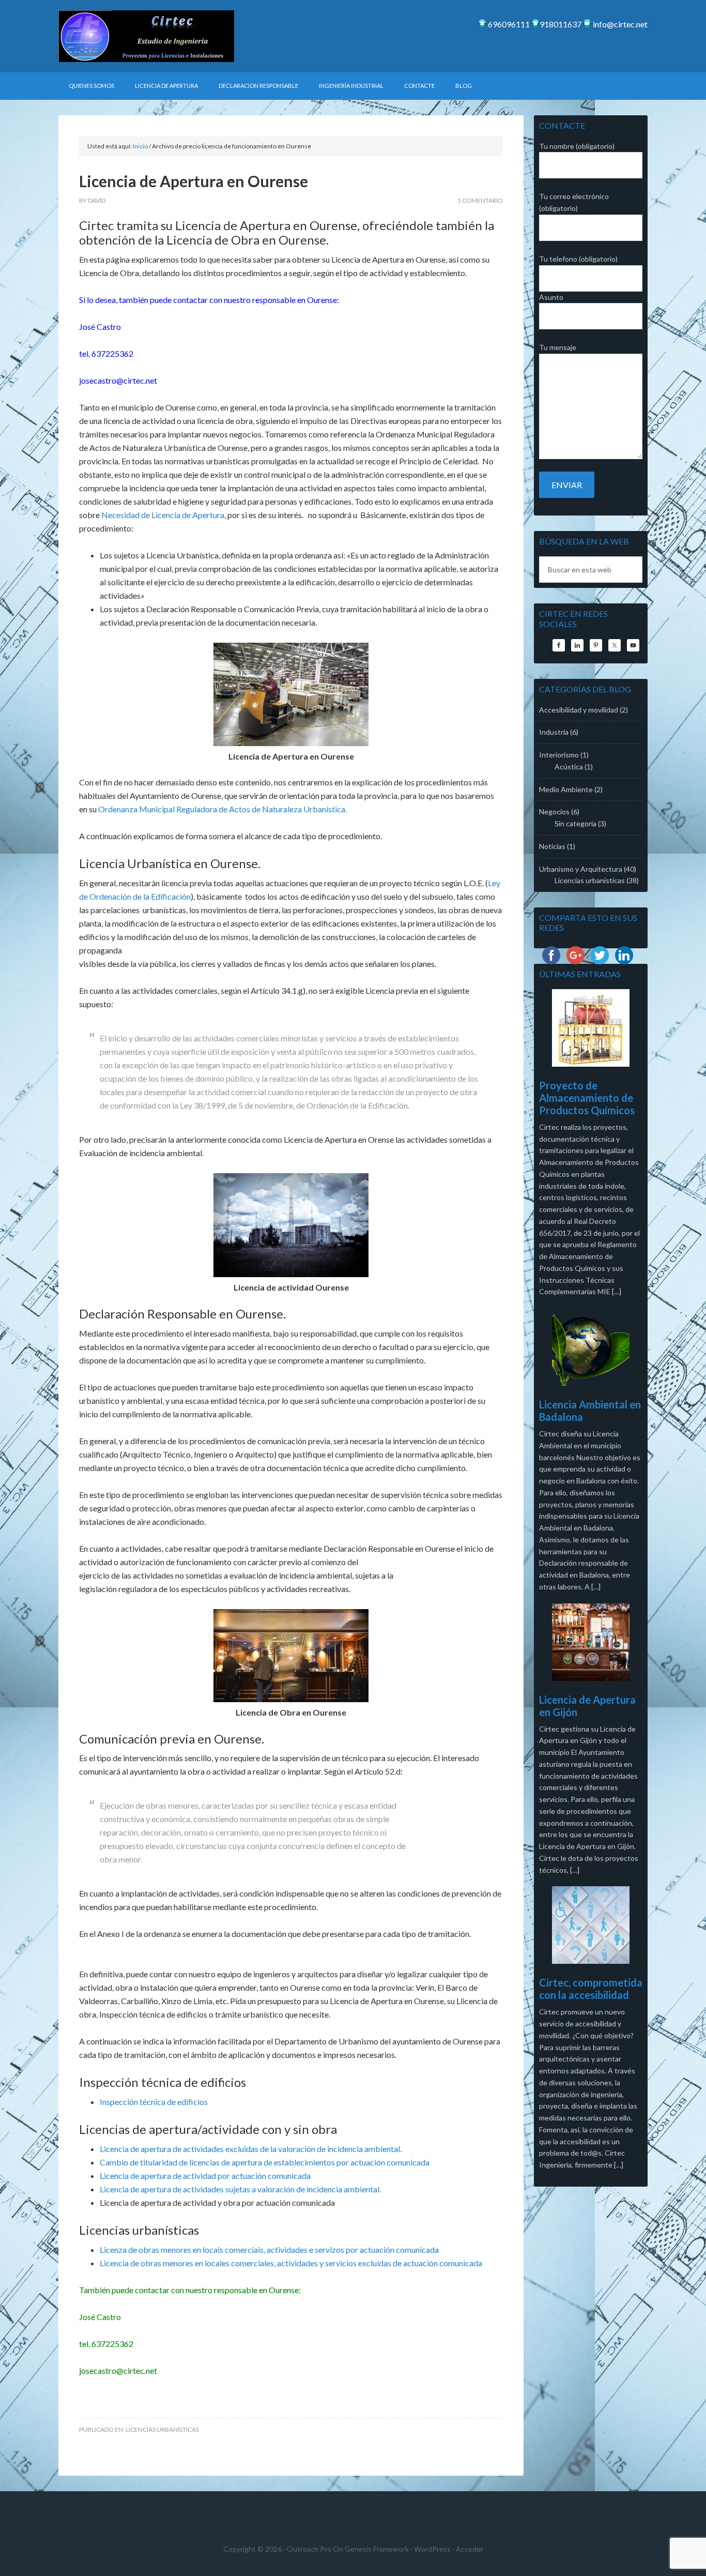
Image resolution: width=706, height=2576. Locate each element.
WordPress (432, 2549)
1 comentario (480, 200)
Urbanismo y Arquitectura (581, 869)
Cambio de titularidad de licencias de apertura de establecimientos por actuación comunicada (265, 2162)
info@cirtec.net (619, 24)
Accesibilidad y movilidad (579, 710)
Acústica (569, 767)
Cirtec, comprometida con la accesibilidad (591, 1989)
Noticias (552, 846)
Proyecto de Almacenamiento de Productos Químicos (587, 1098)
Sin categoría (575, 823)
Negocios (554, 812)
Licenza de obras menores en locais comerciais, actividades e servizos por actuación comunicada (269, 2249)
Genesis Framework (377, 2549)
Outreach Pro (309, 2549)
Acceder (470, 2549)
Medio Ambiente (566, 789)
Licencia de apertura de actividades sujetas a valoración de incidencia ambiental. (240, 2189)
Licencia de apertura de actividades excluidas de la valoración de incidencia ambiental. (251, 2149)
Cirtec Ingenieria (146, 36)
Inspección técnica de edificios (154, 2102)
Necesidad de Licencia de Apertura (163, 515)
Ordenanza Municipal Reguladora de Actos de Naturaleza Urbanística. (222, 809)
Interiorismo (559, 755)
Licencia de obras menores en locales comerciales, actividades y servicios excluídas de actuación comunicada (291, 2263)
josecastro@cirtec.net (118, 2370)
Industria (554, 732)
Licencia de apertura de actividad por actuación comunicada (205, 2176)
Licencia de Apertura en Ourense (194, 181)
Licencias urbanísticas (162, 2429)
